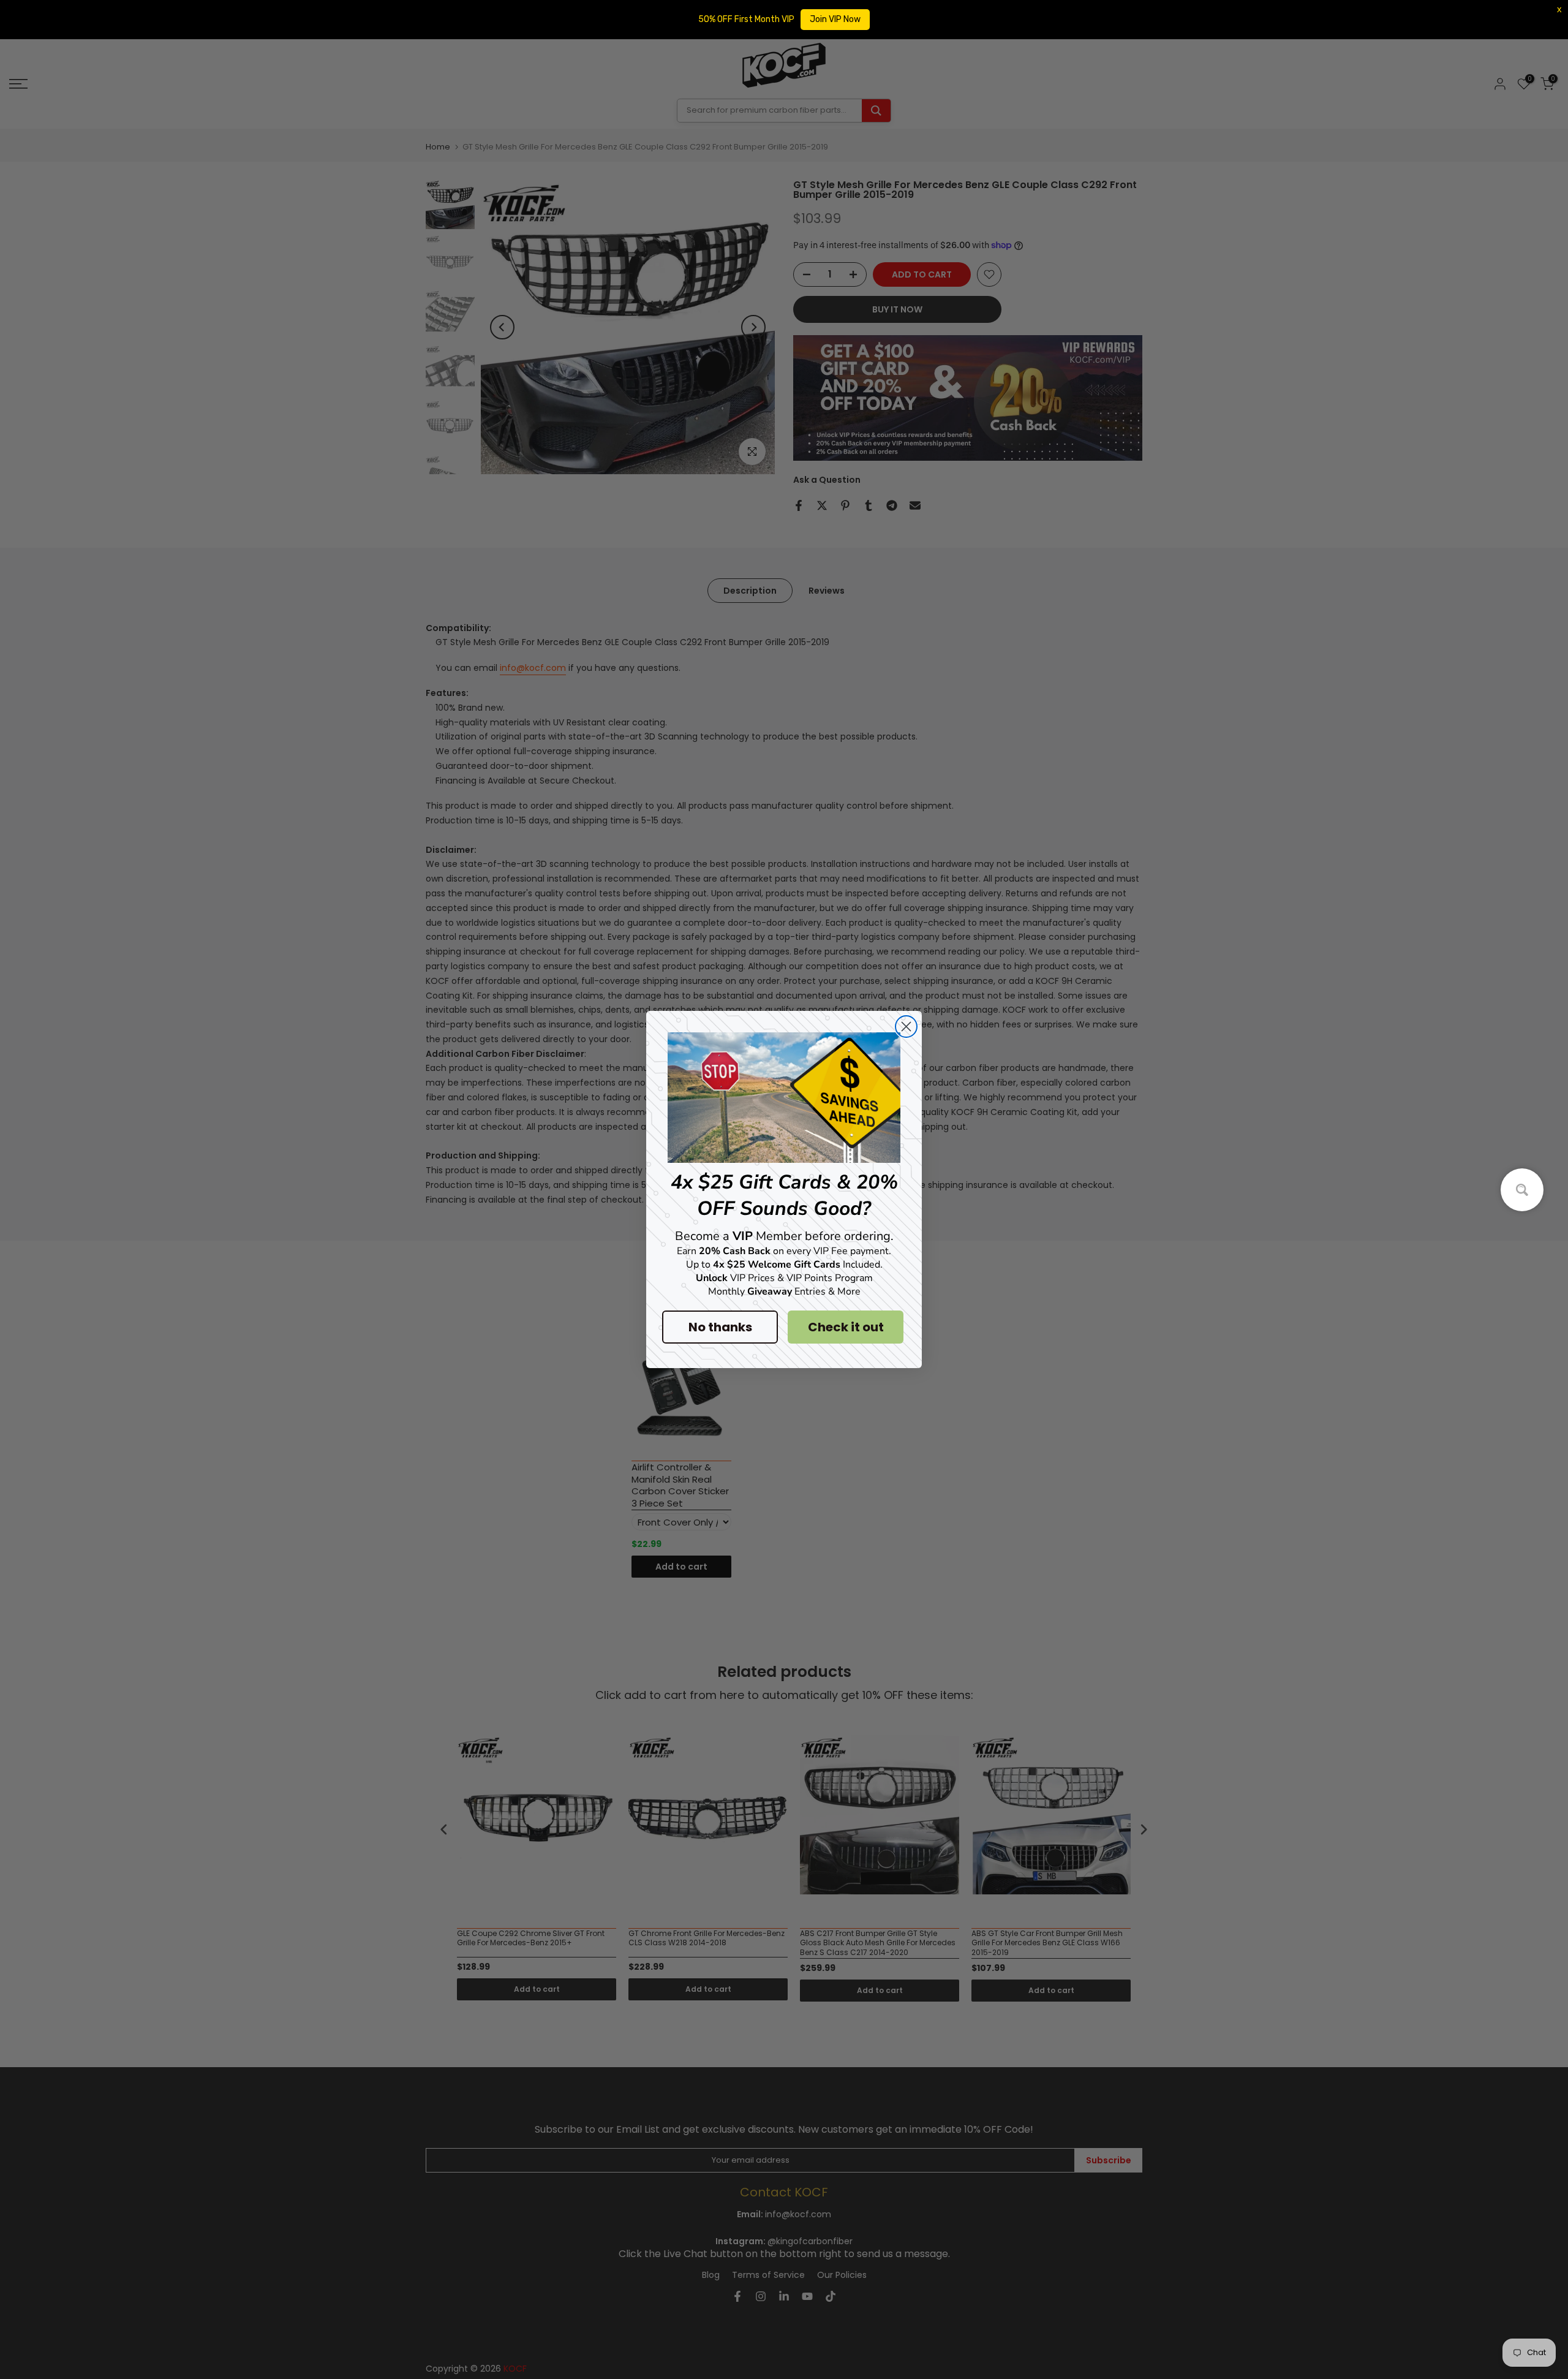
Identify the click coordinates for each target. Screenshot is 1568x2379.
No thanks (720, 1327)
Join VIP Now (835, 19)
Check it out (846, 1327)
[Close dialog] (906, 1027)
